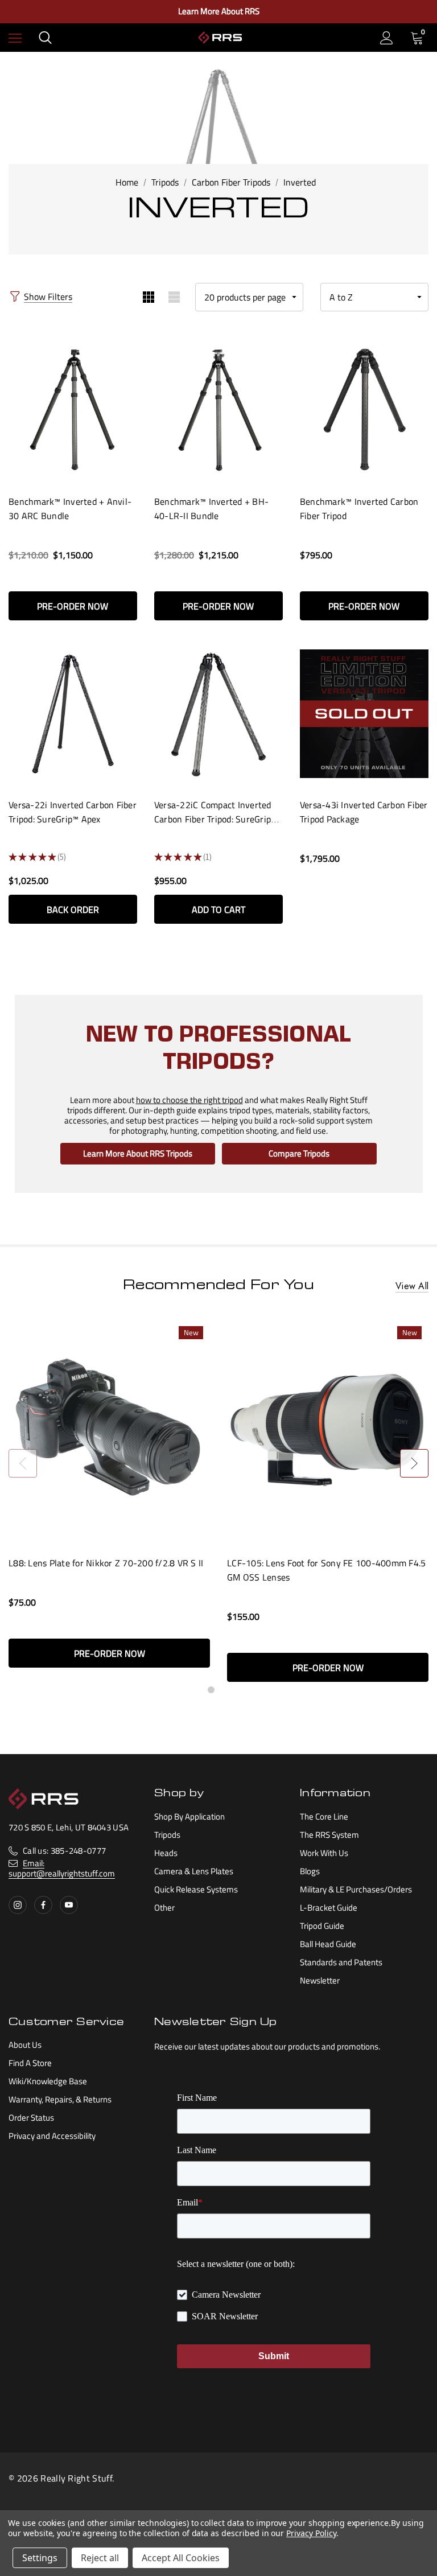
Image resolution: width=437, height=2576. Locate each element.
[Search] (45, 38)
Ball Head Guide (328, 1944)
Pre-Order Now (73, 606)
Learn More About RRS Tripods (138, 1153)
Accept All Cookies (181, 2558)
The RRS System (329, 1835)
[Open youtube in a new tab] (69, 1905)
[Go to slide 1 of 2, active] (211, 1690)
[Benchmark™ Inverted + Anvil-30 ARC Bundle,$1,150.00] (73, 410)
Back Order (73, 910)
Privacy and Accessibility (52, 2136)
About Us (25, 2045)
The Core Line (324, 1816)
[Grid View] (148, 297)
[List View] (174, 297)
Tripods (167, 1835)
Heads (166, 1853)
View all (412, 1287)
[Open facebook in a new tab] (43, 1905)
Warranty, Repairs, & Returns (60, 2099)
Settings (40, 2558)
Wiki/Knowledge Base (48, 2081)
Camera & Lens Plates (194, 1871)
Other (164, 1908)
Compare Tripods (299, 1153)
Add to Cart (218, 910)
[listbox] (374, 297)
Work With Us (324, 1853)
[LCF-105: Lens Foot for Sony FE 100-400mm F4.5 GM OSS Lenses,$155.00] (328, 1431)
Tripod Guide (322, 1926)
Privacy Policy (311, 2533)
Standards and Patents (341, 1962)
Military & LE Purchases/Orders (356, 1889)
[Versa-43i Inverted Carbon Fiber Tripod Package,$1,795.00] (364, 713)
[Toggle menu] (15, 38)
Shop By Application (189, 1816)
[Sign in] (387, 38)
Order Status (31, 2118)
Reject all (100, 2558)
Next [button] (414, 1463)
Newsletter (320, 1980)
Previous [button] (23, 1463)
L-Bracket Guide (329, 1908)
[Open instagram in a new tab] (18, 1905)
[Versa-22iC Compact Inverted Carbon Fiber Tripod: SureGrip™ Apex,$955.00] (218, 713)
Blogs (310, 1871)
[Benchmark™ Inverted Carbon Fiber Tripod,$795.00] (364, 410)
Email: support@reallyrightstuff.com (62, 1868)
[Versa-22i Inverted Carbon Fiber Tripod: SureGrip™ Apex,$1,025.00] (73, 713)
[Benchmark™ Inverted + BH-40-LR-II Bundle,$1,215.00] (218, 410)
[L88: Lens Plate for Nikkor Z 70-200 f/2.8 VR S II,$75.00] (109, 1431)
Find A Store (30, 2063)
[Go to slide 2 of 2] (226, 1690)
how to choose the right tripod (189, 1100)
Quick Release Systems (196, 1889)
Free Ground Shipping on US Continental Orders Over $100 (218, 11)
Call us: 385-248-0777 (64, 1851)
